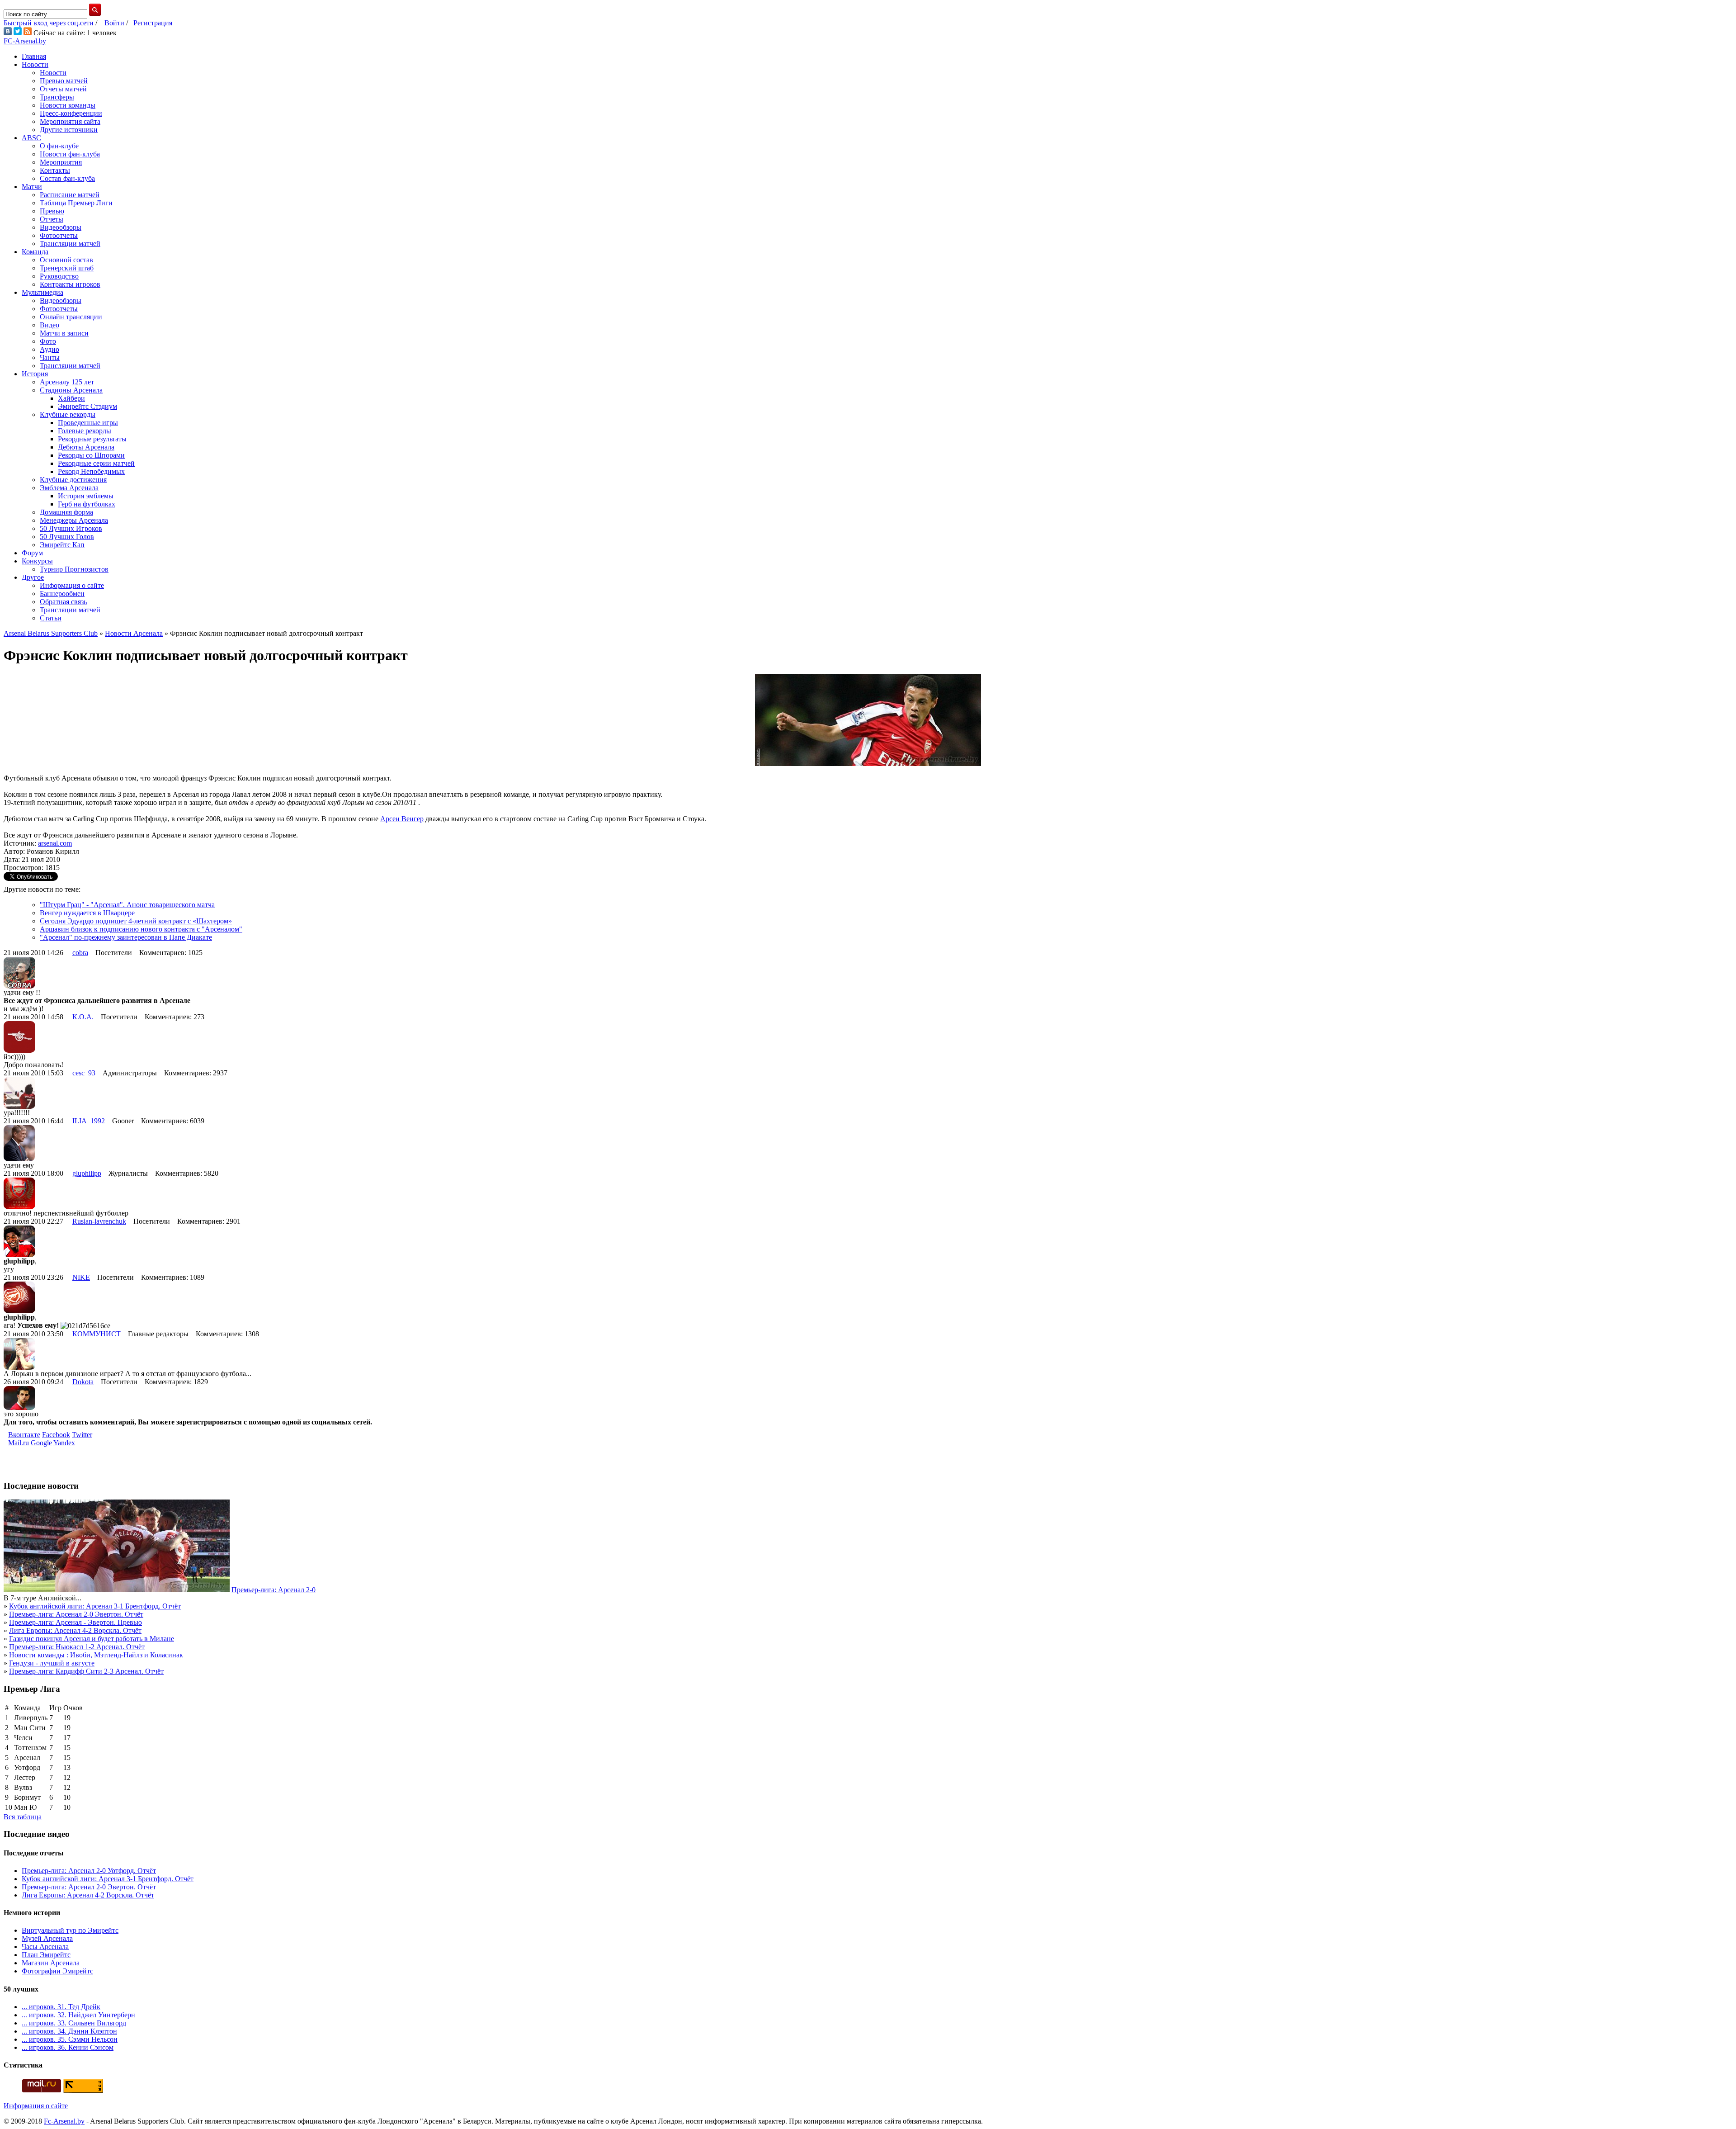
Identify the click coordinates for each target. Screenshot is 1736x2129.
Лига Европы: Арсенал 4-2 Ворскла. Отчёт (75, 1630)
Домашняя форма (66, 512)
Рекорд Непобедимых (91, 471)
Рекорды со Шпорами (91, 455)
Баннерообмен (62, 594)
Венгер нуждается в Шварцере (87, 913)
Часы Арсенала (45, 1947)
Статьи (51, 618)
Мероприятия (61, 162)
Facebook (56, 1435)
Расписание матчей (70, 195)
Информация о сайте (72, 585)
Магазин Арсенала (51, 1963)
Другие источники (69, 130)
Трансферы (57, 97)
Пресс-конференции (71, 113)
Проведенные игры (88, 423)
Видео (50, 325)
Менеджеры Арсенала (74, 520)
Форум (32, 553)
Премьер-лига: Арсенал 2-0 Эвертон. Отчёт (76, 1614)
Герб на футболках (87, 504)
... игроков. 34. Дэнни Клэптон (69, 2031)
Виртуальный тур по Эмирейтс (70, 1930)
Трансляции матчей (70, 244)
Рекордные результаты (92, 439)
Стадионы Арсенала (71, 390)
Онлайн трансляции (71, 317)
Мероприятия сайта (70, 121)
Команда (35, 252)
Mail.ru (19, 1443)
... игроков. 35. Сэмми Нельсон (70, 2039)
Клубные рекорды (68, 414)
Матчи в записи (64, 333)
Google (41, 1443)
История (35, 374)
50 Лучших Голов (67, 537)
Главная (34, 56)
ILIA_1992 (89, 1121)
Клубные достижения (73, 480)
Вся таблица (23, 1817)
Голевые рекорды (85, 431)
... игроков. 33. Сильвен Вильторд (74, 2023)
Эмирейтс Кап (62, 545)
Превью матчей (64, 81)
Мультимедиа (42, 292)
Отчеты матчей (63, 89)
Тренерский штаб (67, 268)
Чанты (50, 357)
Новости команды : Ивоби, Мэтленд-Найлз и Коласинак (96, 1655)
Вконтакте (24, 1435)
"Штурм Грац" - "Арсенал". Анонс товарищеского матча (127, 905)
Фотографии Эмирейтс (57, 1971)
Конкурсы (37, 561)
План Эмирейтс (46, 1955)
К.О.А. (83, 1017)
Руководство (59, 276)
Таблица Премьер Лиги (76, 203)
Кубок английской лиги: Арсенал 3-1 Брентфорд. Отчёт (95, 1606)
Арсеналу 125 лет (67, 382)
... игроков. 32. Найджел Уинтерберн (78, 2015)
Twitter (82, 1435)
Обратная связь (63, 602)
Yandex (64, 1443)
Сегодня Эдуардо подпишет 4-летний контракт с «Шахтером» (136, 921)
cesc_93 (84, 1073)
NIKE (81, 1277)
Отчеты (52, 219)
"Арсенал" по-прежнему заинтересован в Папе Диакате (126, 937)
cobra (80, 953)
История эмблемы (86, 496)
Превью (52, 211)
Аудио (50, 349)
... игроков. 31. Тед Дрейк (61, 2007)
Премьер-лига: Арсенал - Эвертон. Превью (75, 1622)
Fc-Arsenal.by (64, 2121)
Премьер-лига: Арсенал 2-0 (274, 1590)
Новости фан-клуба (70, 154)
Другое (33, 577)
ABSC (31, 138)
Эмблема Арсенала (69, 488)
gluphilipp (87, 1173)
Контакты (55, 170)
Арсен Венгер (402, 819)
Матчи (32, 187)
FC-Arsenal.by (25, 41)
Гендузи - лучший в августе (52, 1663)
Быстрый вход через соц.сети (49, 23)
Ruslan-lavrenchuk (99, 1221)
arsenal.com (55, 843)
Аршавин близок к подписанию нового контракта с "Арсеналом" (141, 929)
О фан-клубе (59, 146)
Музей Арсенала (47, 1938)
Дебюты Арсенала (86, 447)
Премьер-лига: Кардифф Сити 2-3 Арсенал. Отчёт (86, 1671)
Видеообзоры (61, 227)
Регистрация (153, 23)
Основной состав (66, 260)
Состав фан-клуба (67, 178)
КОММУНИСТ (97, 1334)
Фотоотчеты (59, 235)
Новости (35, 64)
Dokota (83, 1382)
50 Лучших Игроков (71, 528)
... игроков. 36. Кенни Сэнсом (68, 2047)
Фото (48, 341)
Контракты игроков (70, 284)
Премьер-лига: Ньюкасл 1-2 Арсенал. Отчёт (77, 1647)
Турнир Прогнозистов (74, 569)
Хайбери (71, 398)
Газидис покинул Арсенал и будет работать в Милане (92, 1639)
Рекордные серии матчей (96, 463)
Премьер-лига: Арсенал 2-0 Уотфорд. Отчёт (89, 1871)
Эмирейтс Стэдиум (87, 406)
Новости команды (68, 105)
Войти (114, 23)
